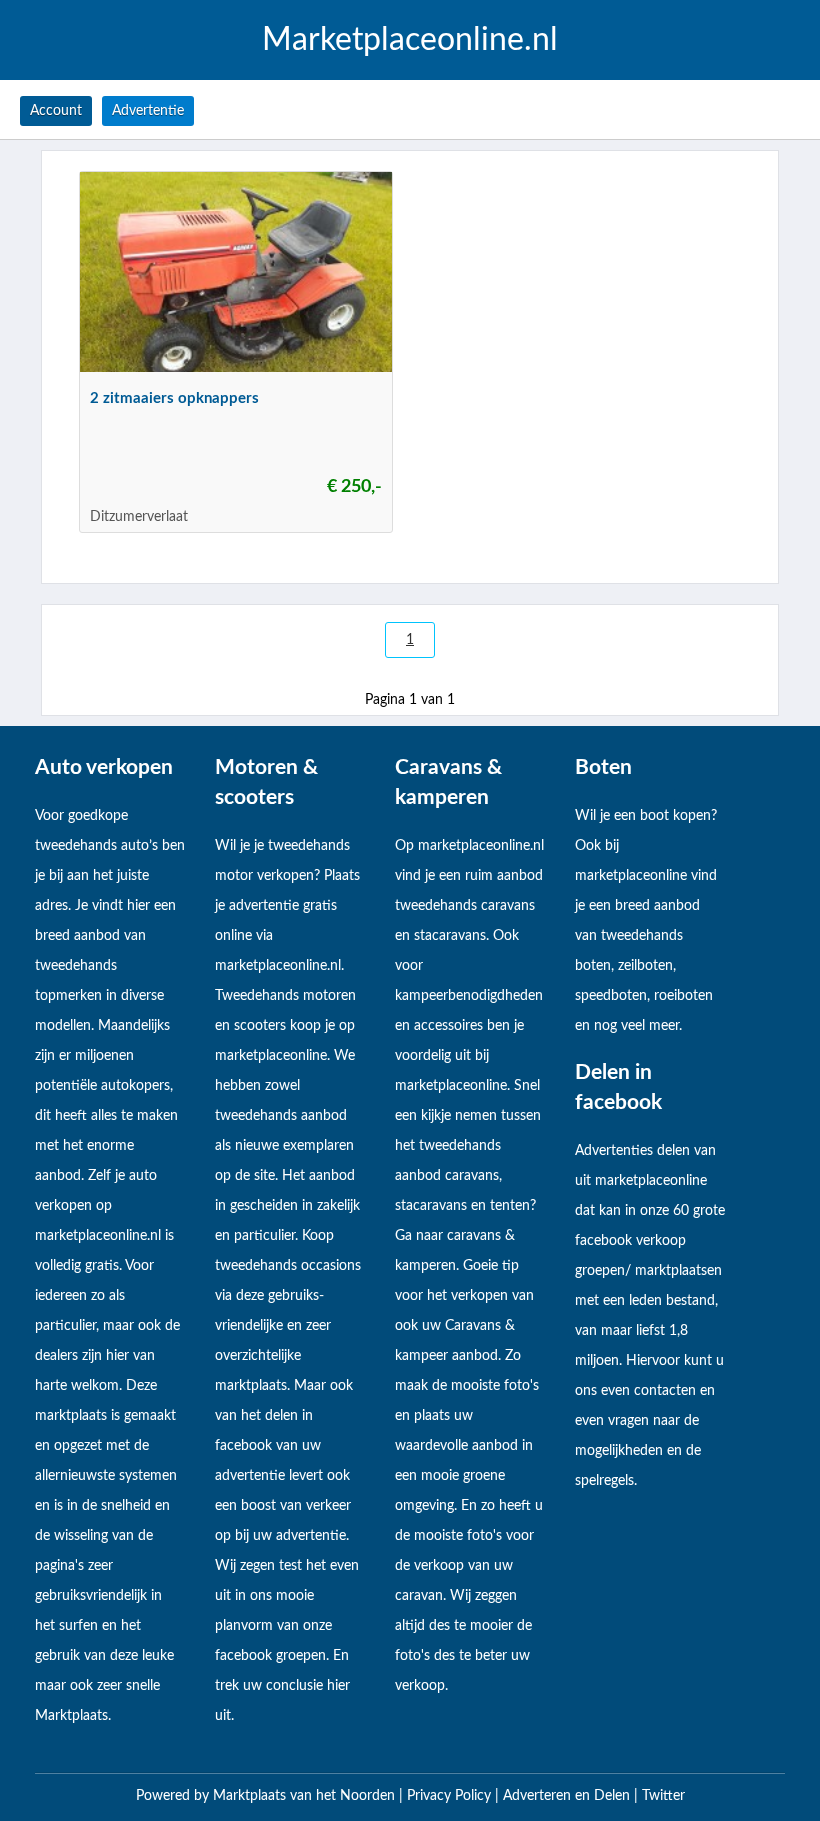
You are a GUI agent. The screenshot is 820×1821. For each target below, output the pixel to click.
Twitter (663, 1796)
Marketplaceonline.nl (410, 40)
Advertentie (148, 111)
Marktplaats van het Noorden (306, 1796)
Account (56, 111)
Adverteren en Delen (566, 1796)
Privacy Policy (451, 1796)
